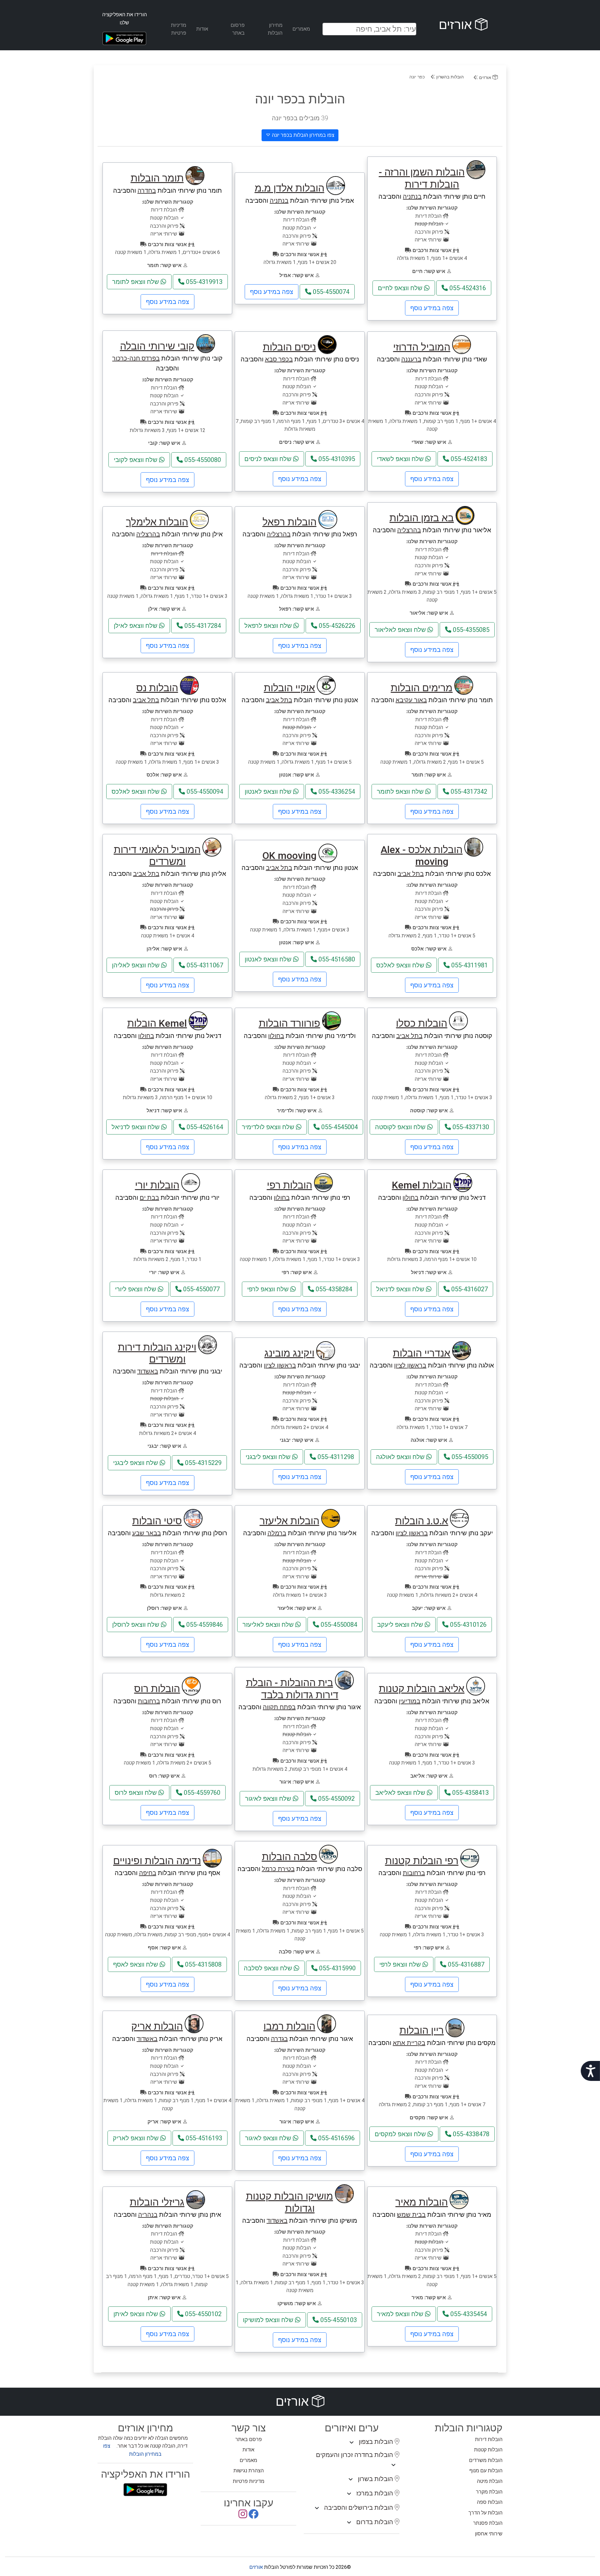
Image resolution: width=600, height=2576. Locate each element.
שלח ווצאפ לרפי (269, 1289)
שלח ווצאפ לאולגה (401, 1457)
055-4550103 (338, 2320)
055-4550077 (201, 1289)
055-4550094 (204, 792)
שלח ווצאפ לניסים (269, 459)
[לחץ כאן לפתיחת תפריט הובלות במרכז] (349, 2494)
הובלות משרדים (486, 2460)
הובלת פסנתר (488, 2523)
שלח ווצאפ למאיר (401, 2314)
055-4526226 (336, 626)
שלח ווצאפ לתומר (136, 282)
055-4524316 (467, 288)
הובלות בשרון (376, 2479)
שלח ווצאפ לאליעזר (269, 1625)
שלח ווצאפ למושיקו (269, 2320)
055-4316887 (465, 1964)
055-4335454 (468, 2314)
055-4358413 (470, 1793)
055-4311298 (335, 1457)
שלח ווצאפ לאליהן (137, 965)
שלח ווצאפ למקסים (401, 2134)
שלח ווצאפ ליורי (136, 1289)
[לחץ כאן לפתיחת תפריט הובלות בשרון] (351, 2479)
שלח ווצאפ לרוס (137, 1793)
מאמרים (301, 29)
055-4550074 (330, 292)
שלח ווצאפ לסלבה (269, 1968)
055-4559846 (204, 1625)
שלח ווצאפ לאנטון (269, 792)
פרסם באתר (249, 2439)
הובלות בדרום (375, 2522)
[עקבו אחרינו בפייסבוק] (253, 2516)
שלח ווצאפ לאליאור (401, 630)
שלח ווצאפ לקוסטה (401, 1127)
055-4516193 (203, 2138)
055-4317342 (468, 792)
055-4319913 (203, 282)
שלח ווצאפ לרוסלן (137, 1625)
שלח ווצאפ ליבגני (269, 1457)
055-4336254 (336, 792)
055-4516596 (336, 2138)
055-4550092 (336, 1799)
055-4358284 (333, 1289)
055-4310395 (336, 459)
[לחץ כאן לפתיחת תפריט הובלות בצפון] (352, 2443)
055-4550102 (202, 2314)
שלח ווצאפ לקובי (136, 460)
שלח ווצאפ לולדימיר (269, 1127)
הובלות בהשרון (449, 77)
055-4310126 (467, 1625)
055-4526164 (204, 1127)
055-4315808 (202, 1964)
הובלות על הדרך (485, 2513)
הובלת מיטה (490, 2481)
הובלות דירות (489, 2439)
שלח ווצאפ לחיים (401, 288)
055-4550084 (338, 1625)
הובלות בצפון (377, 2442)
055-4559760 (201, 1793)
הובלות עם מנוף (486, 2471)
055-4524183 (468, 459)
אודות (202, 29)
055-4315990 (337, 1968)
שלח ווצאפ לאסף (136, 1964)
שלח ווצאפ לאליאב (401, 1793)
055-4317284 (202, 626)
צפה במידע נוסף (432, 308)
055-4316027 (469, 1289)
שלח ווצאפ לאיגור (269, 1799)
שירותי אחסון (489, 2534)
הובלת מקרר (489, 2492)
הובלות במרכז (375, 2493)
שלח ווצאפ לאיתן (137, 2314)
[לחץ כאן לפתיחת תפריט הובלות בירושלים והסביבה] (317, 2508)
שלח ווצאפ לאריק (137, 2138)
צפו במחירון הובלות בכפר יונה (302, 135)
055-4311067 (204, 965)
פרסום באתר (238, 29)
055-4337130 (470, 1127)
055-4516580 (336, 959)
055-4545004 (339, 1127)
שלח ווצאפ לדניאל (136, 1127)
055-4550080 (202, 460)
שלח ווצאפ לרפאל (269, 626)
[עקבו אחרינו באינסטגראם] (243, 2516)
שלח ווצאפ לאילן (136, 626)
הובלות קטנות (488, 2450)
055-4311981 (469, 965)
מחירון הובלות (275, 29)
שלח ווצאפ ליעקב (401, 1625)
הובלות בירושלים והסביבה (359, 2508)
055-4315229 (202, 1463)
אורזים (457, 25)
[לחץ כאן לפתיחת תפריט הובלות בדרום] (349, 2523)
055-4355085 (470, 630)
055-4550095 (469, 1457)
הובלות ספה (490, 2502)
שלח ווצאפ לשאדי (401, 459)
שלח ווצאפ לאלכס (136, 792)
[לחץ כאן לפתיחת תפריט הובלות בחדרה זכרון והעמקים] (393, 2465)
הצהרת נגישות (249, 2471)
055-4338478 (470, 2134)
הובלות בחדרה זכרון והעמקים (355, 2455)
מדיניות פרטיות (179, 29)
